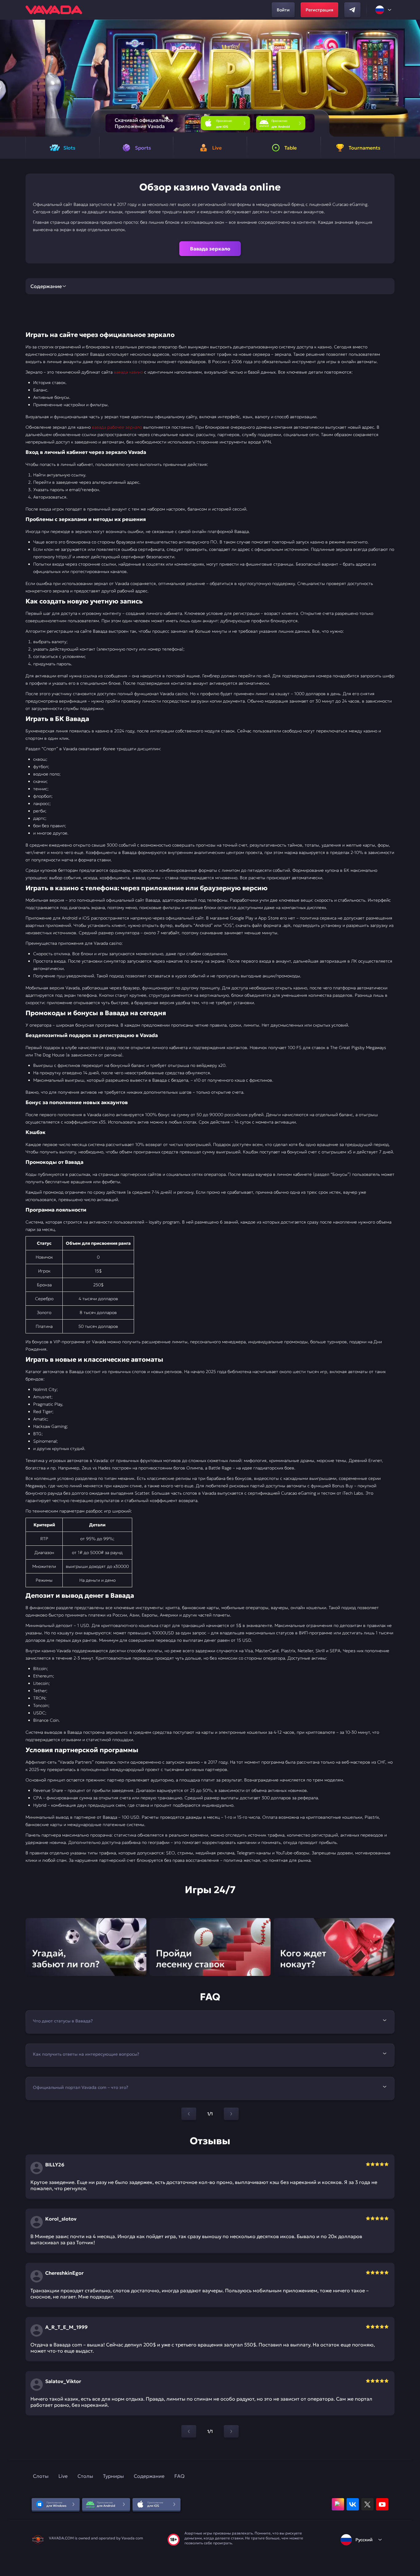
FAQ (179, 2476)
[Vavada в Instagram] (338, 2504)
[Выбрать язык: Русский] (384, 10)
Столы (85, 2476)
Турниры (113, 2476)
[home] (54, 10)
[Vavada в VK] (353, 2504)
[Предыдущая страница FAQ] (189, 2114)
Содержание (149, 2476)
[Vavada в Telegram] (352, 10)
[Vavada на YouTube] (382, 2504)
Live (63, 2476)
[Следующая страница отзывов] (231, 2431)
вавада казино (128, 372)
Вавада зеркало (210, 249)
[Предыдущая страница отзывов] (189, 2431)
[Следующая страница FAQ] (231, 2114)
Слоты (41, 2476)
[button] (413, 78)
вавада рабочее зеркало (117, 427)
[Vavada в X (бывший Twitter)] (367, 2504)
